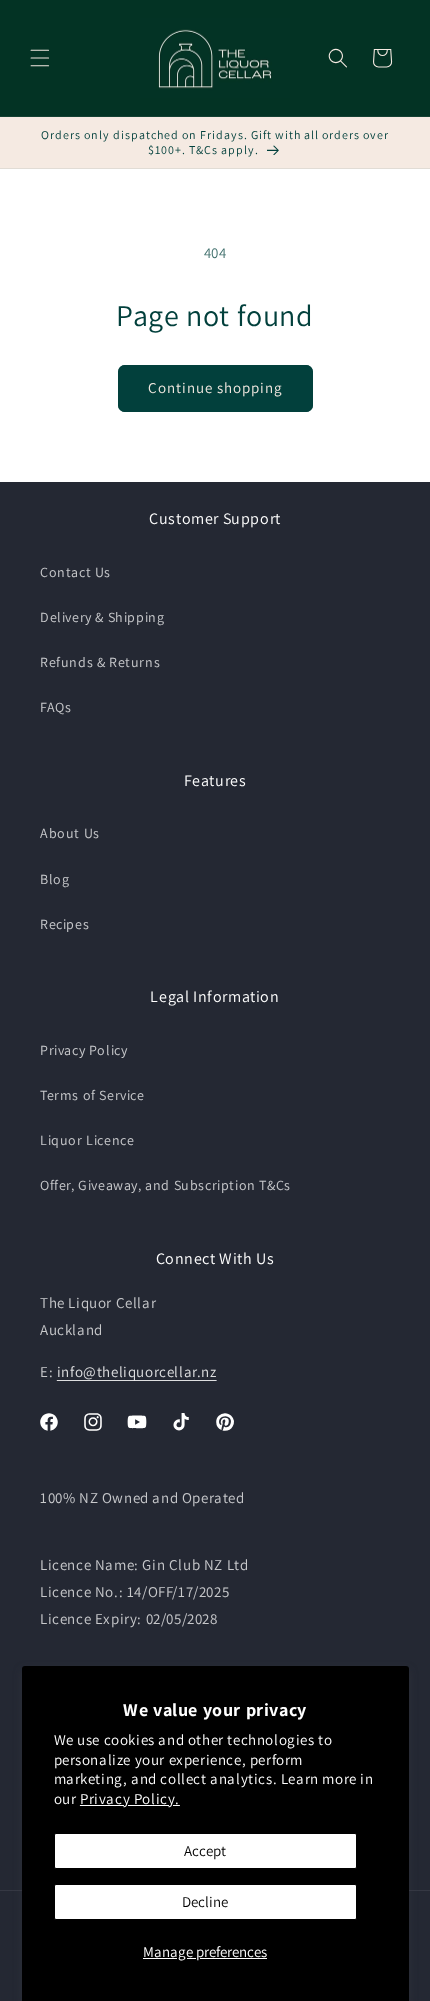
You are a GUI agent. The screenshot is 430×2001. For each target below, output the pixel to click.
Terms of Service (92, 1095)
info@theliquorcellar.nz (137, 1371)
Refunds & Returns (100, 662)
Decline (205, 1901)
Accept (205, 1850)
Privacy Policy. (130, 1798)
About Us (70, 833)
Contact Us (75, 572)
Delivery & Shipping (102, 617)
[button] (40, 58)
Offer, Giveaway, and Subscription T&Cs (165, 1185)
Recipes (64, 924)
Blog (54, 879)
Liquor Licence (87, 1140)
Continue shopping (215, 387)
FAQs (55, 707)
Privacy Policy (83, 1050)
